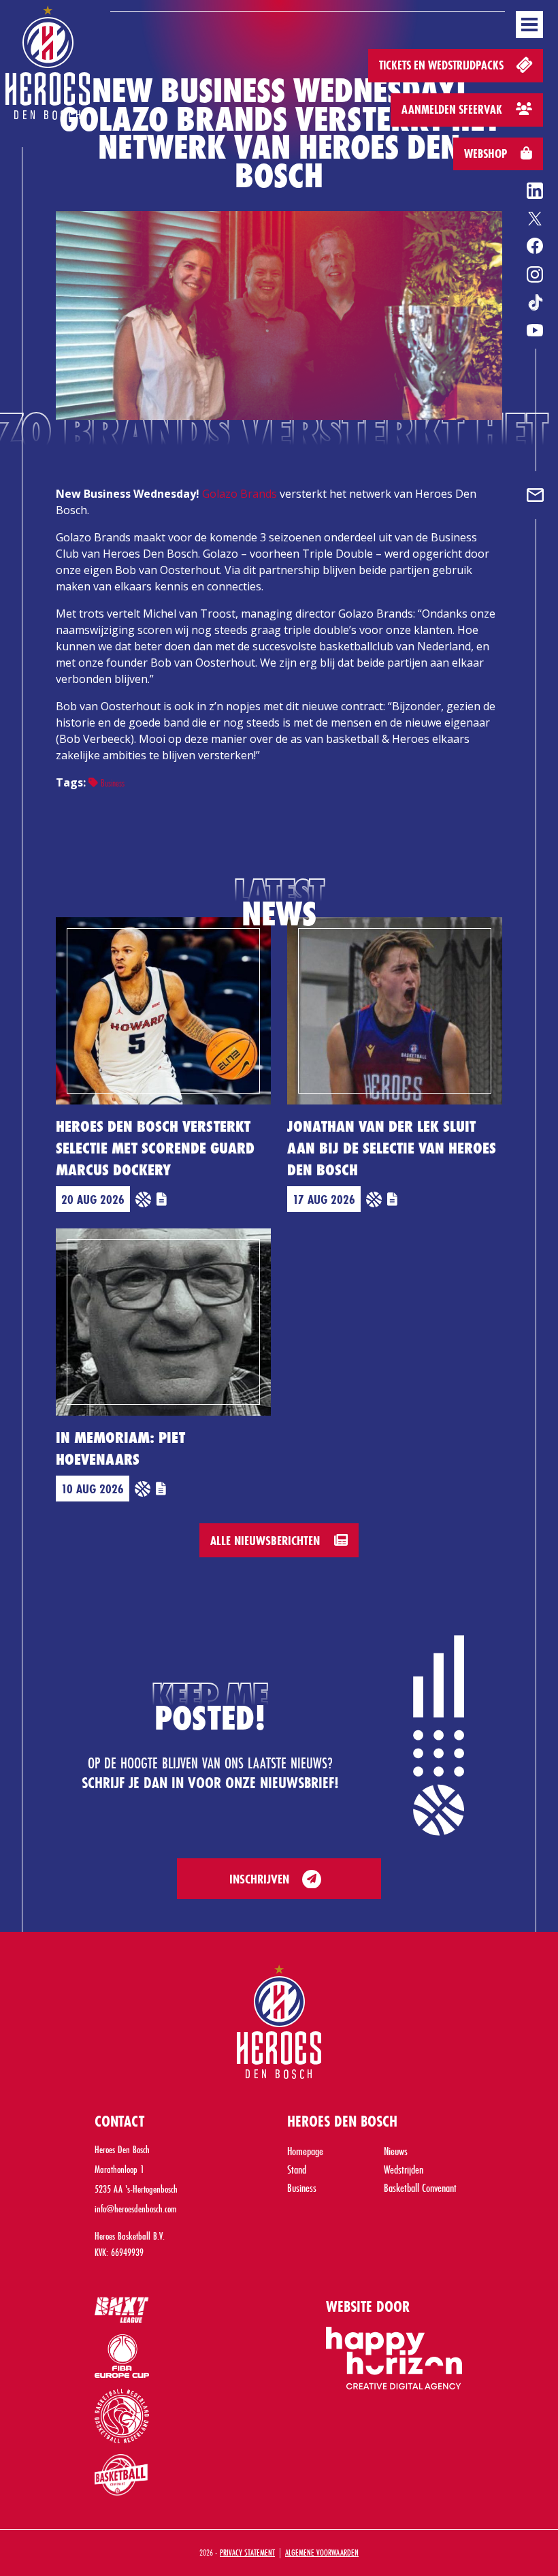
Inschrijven (259, 1879)
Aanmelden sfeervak (453, 109)
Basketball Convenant (420, 2188)
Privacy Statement (247, 2552)
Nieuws (396, 2151)
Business (111, 783)
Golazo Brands (240, 494)
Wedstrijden (404, 2169)
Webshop (487, 154)
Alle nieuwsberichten (267, 1540)
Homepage (305, 2151)
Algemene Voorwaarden (322, 2552)
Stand (297, 2169)
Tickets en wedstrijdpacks (443, 65)
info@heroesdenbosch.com (136, 2209)
